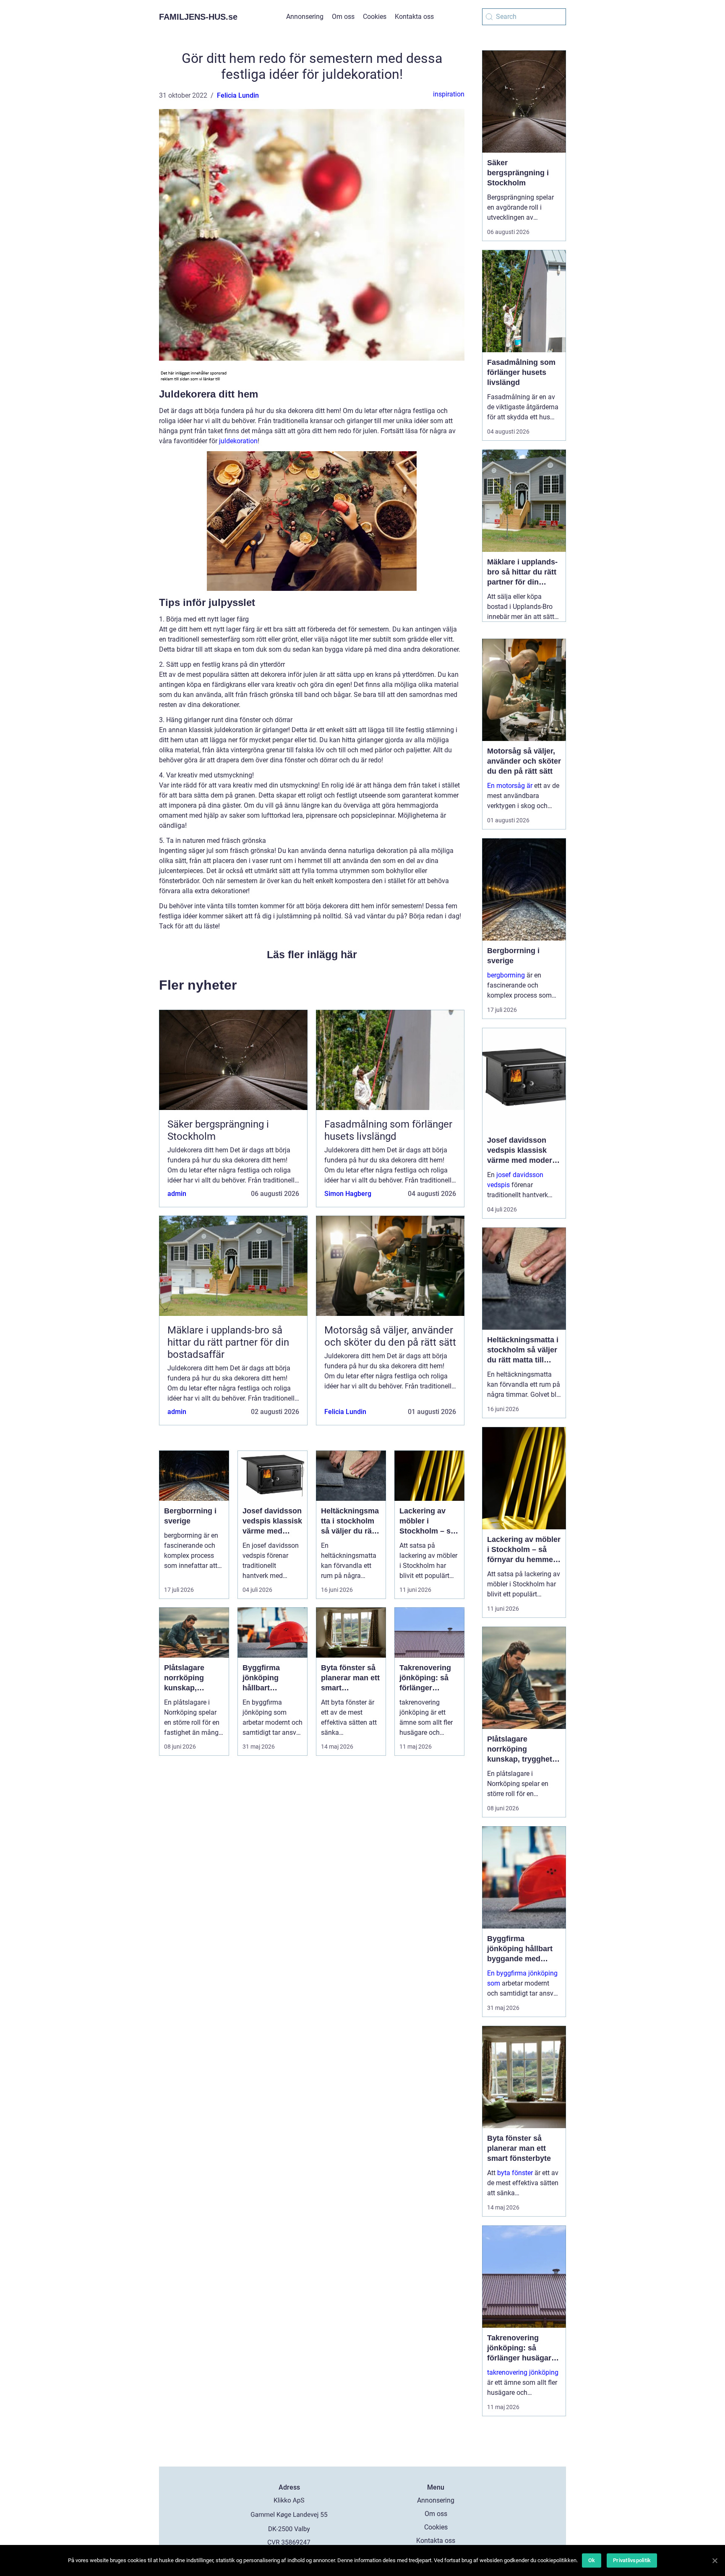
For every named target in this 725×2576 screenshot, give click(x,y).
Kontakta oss (414, 17)
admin (177, 1194)
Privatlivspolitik (632, 2560)
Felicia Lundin (238, 95)
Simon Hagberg (348, 1194)
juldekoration (238, 441)
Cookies (375, 17)
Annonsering (305, 17)
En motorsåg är (510, 786)
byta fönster (515, 2173)
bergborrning (506, 975)
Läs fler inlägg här (312, 954)
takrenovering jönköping (523, 2372)
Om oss (343, 17)
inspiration (449, 94)
